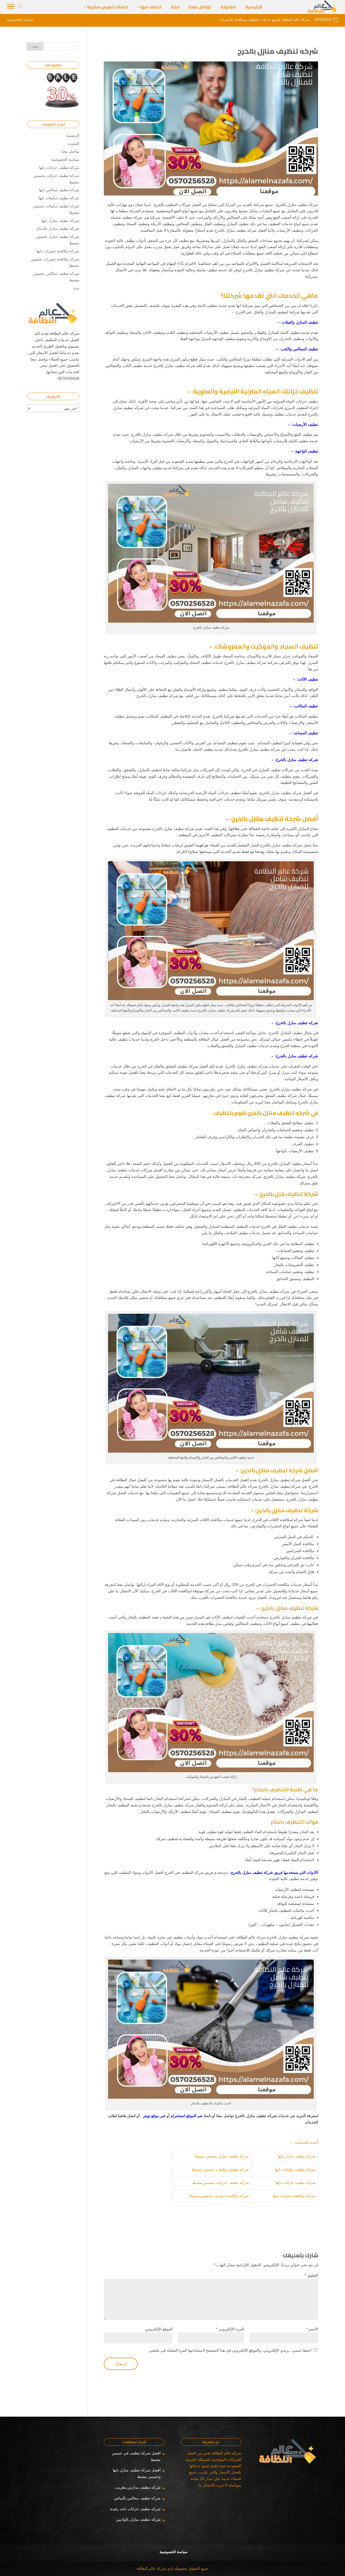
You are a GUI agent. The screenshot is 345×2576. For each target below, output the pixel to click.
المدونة (74, 143)
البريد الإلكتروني (230, 2329)
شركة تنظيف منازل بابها (297, 2156)
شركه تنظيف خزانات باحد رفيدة (135, 2509)
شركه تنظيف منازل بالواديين (138, 2519)
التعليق (311, 2275)
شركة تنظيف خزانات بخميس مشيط (221, 2183)
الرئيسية (73, 135)
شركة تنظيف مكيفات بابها (295, 2169)
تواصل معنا (70, 151)
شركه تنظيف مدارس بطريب (138, 2487)
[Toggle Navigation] (11, 7)
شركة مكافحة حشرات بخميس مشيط (219, 2196)
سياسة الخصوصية (65, 159)
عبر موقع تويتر (155, 2116)
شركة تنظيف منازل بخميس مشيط (222, 2156)
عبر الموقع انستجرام (187, 2116)
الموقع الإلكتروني (159, 2329)
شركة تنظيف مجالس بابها (59, 190)
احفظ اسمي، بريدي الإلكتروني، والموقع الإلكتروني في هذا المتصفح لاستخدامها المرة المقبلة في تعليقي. (230, 2350)
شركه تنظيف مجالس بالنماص (137, 2498)
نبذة (76, 288)
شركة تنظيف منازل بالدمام (58, 228)
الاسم (312, 2329)
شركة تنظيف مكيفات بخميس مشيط (220, 2169)
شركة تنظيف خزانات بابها (296, 2183)
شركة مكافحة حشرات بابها (294, 2196)
